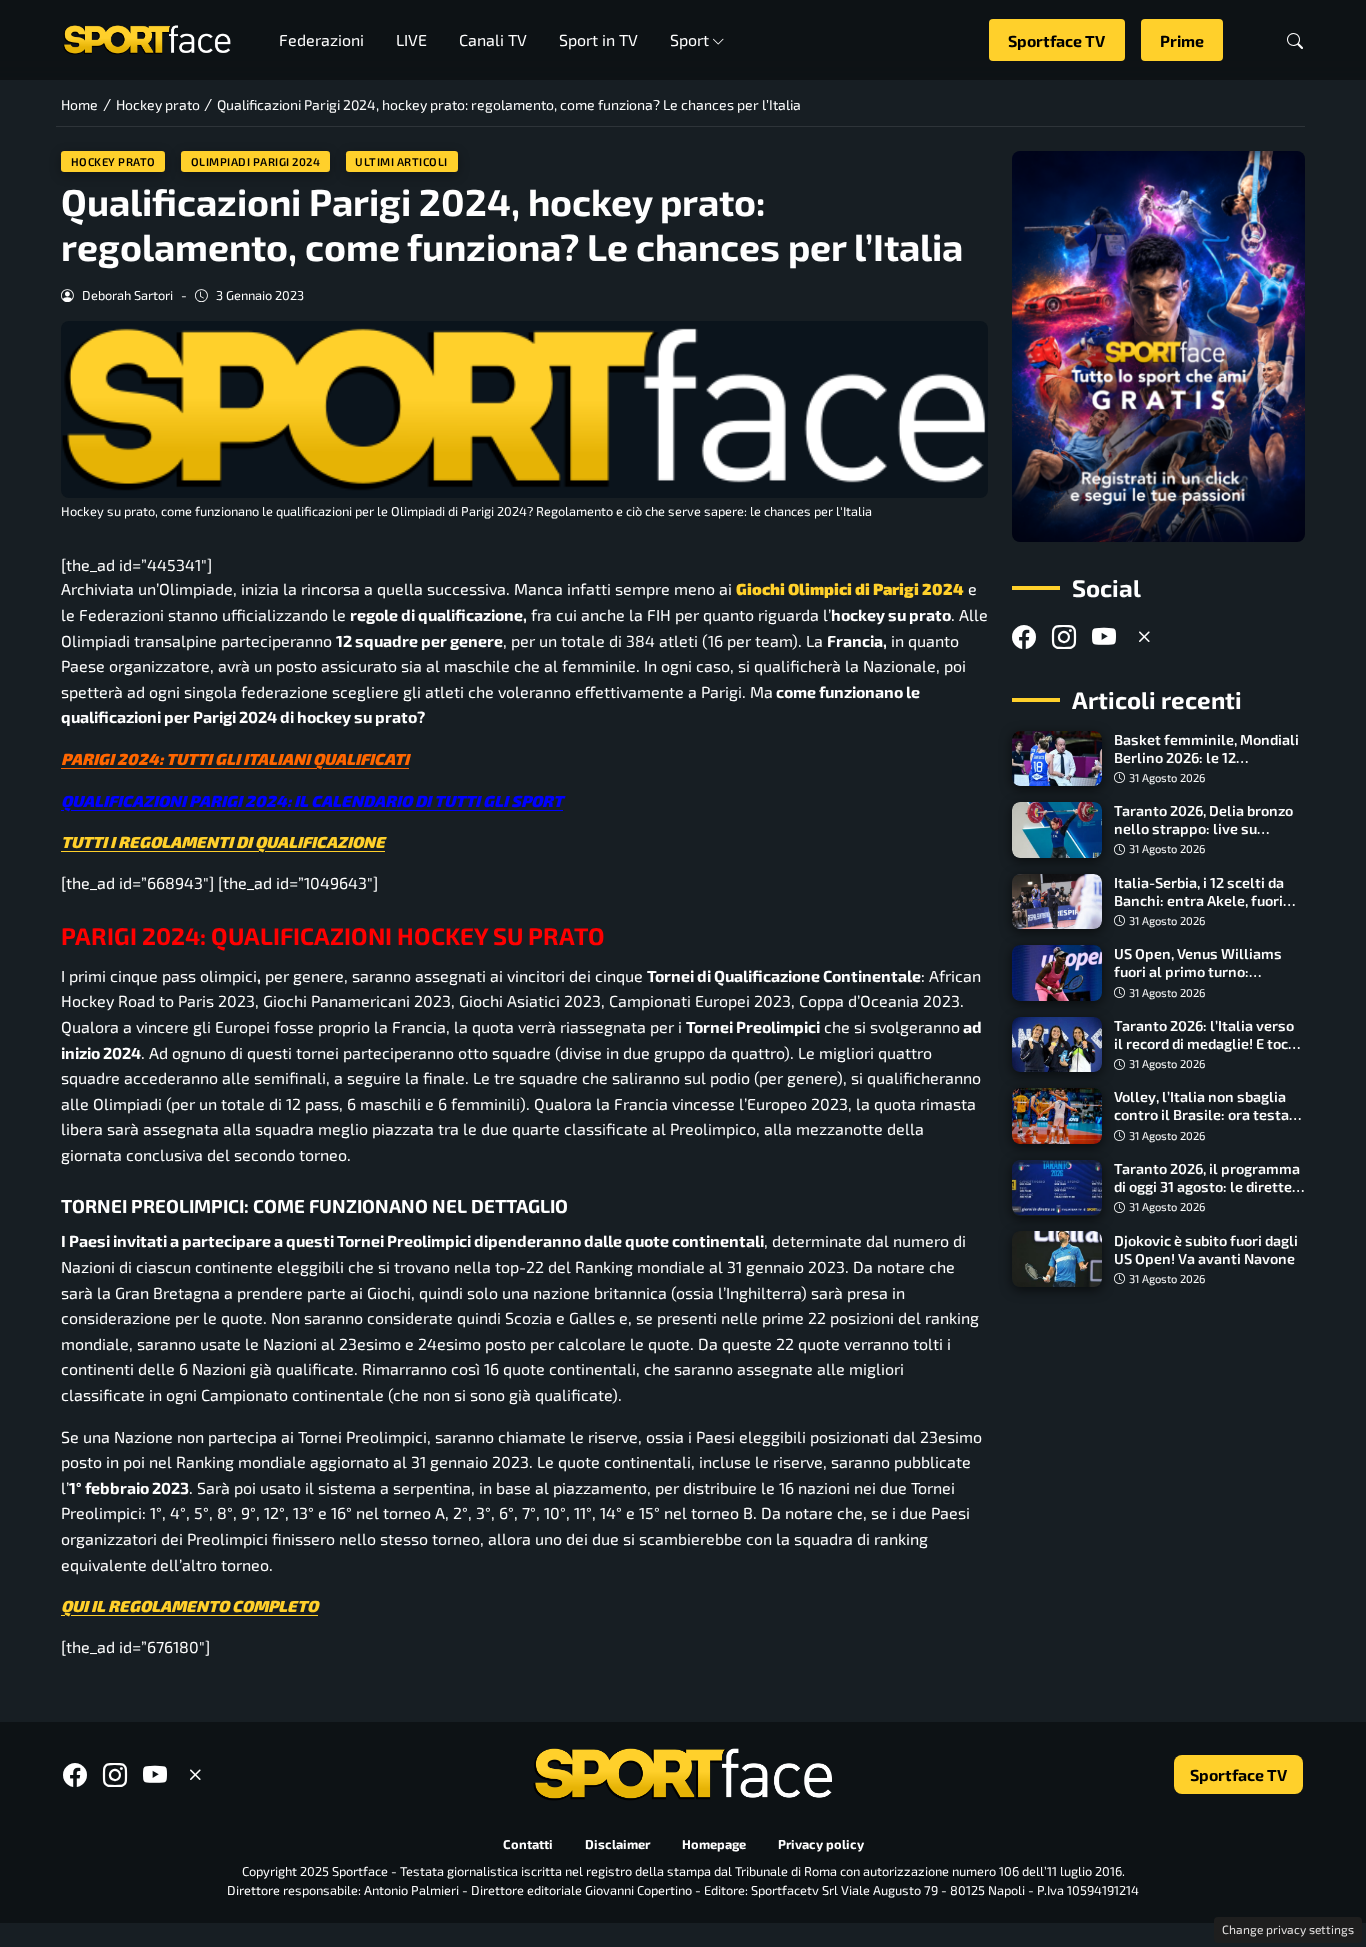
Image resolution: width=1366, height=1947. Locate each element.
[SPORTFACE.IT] (147, 37)
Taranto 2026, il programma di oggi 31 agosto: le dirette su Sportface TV (1207, 1186)
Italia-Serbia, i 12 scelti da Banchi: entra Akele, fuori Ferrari (1199, 900)
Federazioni (321, 39)
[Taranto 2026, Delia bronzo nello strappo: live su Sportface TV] (1057, 830)
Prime (1182, 40)
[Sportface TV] (1158, 346)
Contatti (528, 1844)
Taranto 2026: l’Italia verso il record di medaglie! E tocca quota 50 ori (1208, 1043)
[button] (1295, 40)
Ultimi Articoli (401, 161)
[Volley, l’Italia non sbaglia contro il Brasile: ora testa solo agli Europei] (1057, 1116)
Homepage (714, 1844)
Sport (689, 39)
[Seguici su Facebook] (1024, 636)
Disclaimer (617, 1844)
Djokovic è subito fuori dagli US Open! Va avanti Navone (1206, 1248)
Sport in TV (598, 39)
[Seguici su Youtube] (1104, 636)
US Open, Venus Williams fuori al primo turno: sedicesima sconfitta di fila (1204, 971)
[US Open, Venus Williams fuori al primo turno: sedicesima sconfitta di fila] (1057, 973)
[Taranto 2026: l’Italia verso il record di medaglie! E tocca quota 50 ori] (1057, 1045)
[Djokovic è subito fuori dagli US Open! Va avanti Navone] (1057, 1259)
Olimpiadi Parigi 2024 (256, 161)
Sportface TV (1056, 40)
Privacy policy (821, 1844)
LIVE (411, 39)
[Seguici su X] (1144, 636)
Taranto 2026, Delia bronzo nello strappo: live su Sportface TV (1203, 828)
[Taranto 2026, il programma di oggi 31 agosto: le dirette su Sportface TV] (1057, 1188)
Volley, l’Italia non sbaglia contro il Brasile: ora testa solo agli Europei (1201, 1114)
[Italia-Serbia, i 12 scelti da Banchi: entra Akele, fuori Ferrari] (1057, 902)
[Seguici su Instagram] (1064, 636)
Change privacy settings (1288, 1929)
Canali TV (493, 39)
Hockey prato (113, 161)
